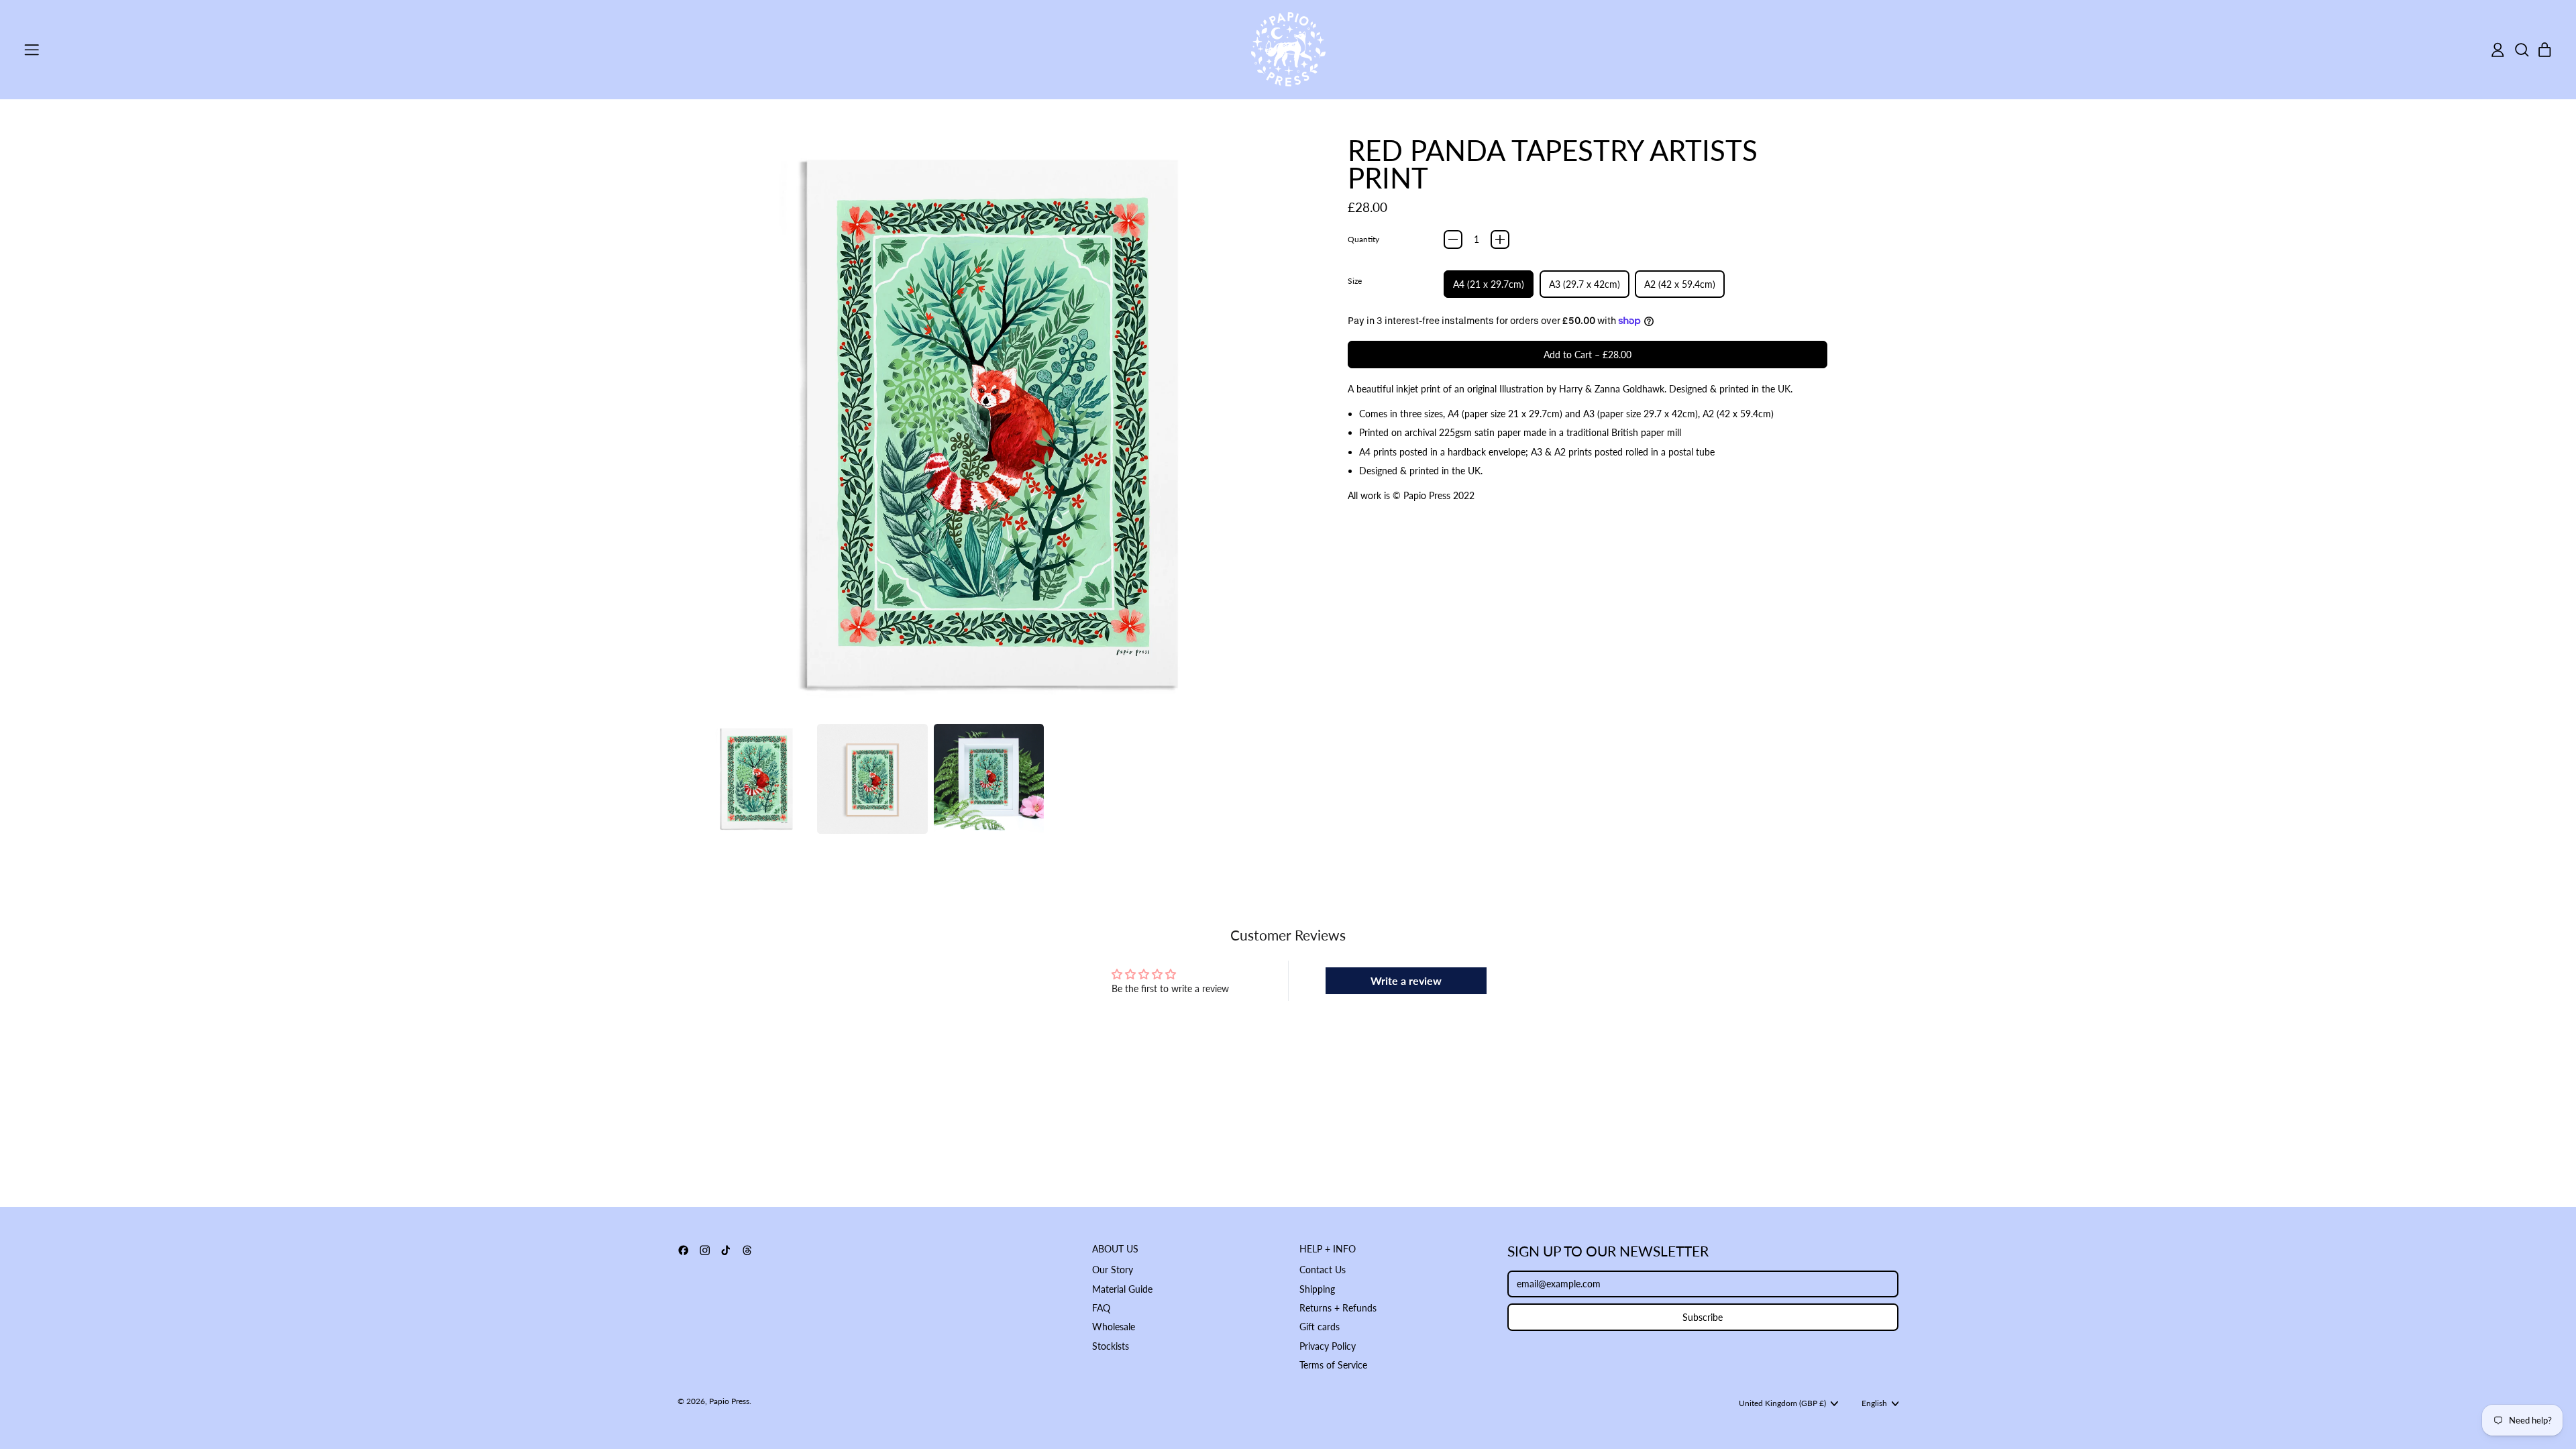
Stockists (1111, 1346)
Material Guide (1122, 1289)
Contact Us (1323, 1270)
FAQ (1101, 1308)
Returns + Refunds (1338, 1308)
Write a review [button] (1406, 980)
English (1874, 1403)
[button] (2521, 50)
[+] (1500, 239)
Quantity (1363, 239)
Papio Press (729, 1401)
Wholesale (1114, 1327)
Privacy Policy (1328, 1346)
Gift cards (1320, 1327)
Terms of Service (1333, 1365)
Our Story (1113, 1270)
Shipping (1317, 1289)
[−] (1453, 239)
